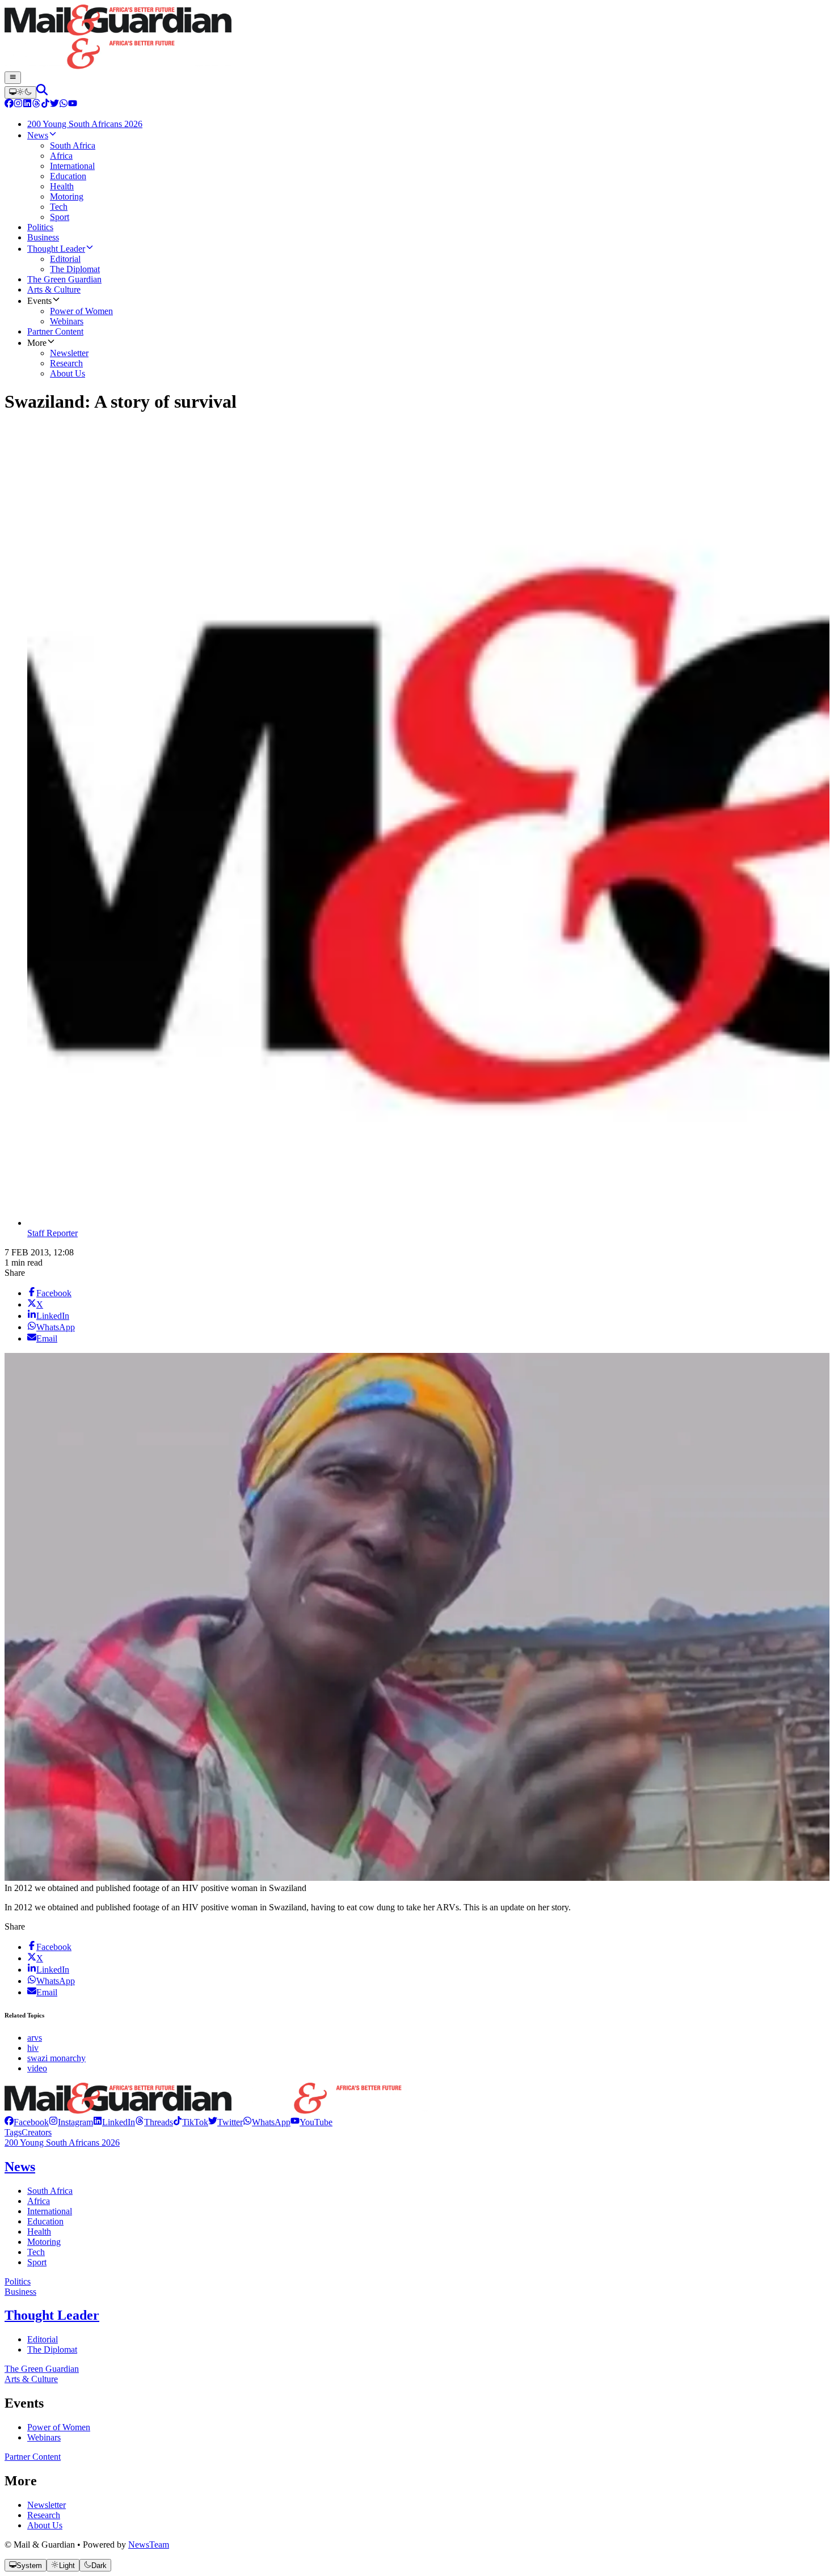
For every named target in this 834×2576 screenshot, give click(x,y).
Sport (37, 2262)
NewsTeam (149, 2545)
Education (45, 2221)
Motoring (44, 2242)
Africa (39, 2201)
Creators (37, 2132)
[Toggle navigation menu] (13, 78)
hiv (33, 2048)
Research (44, 2515)
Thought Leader (52, 2315)
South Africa (50, 2191)
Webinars (44, 2437)
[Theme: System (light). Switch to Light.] (20, 92)
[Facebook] (9, 105)
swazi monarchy (56, 2058)
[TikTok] (45, 105)
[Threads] (36, 105)
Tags (13, 2132)
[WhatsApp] (64, 105)
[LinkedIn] (27, 105)
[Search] (42, 92)
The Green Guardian (42, 2369)
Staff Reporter (52, 1233)
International (50, 2211)
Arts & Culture (31, 2379)
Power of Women (59, 2427)
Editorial (43, 2339)
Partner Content (33, 2457)
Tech (36, 2252)
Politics (18, 2281)
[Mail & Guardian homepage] (417, 38)
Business (20, 2292)
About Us (45, 2525)
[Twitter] (54, 105)
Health (39, 2232)
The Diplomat (52, 2349)
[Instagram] (18, 105)
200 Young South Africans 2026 (62, 2143)
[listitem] (27, 2122)
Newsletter (47, 2505)
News (20, 2167)
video (37, 2068)
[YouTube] (73, 105)
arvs (35, 2038)
